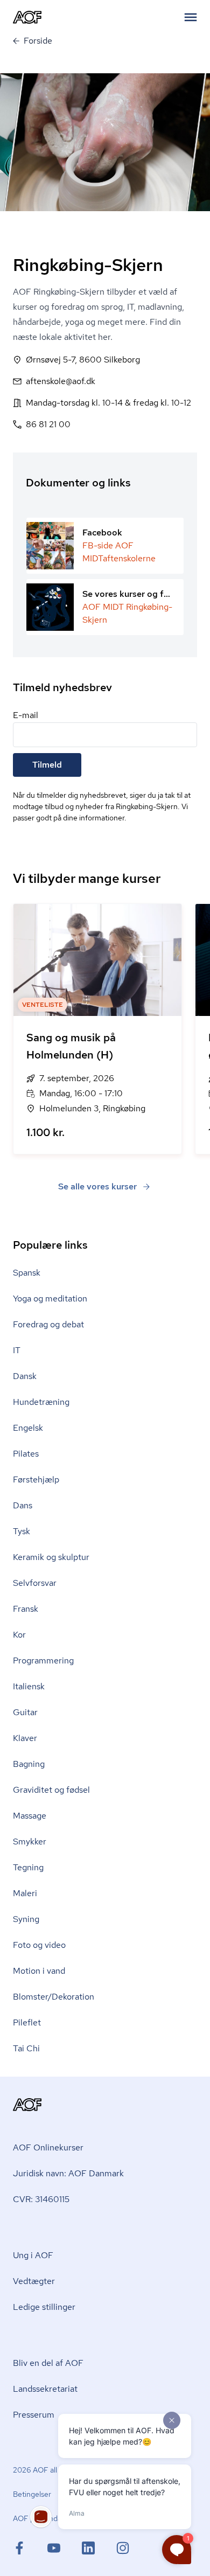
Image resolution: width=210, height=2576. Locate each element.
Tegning (28, 1867)
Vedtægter (34, 2281)
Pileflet (27, 2022)
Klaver (25, 1738)
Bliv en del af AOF (48, 2363)
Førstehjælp (36, 1480)
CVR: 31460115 (41, 2199)
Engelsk (28, 1428)
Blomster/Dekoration (54, 1997)
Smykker (30, 1842)
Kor (19, 1635)
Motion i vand (39, 1971)
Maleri (25, 1893)
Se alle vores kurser (97, 1186)
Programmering (43, 1661)
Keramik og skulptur (51, 1557)
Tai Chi (26, 2048)
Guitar (25, 1712)
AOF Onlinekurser (48, 2147)
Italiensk (29, 1686)
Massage (30, 1816)
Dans (23, 1505)
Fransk (26, 1609)
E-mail (26, 715)
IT (17, 1350)
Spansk (27, 1273)
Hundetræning (41, 1402)
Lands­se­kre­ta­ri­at (45, 2389)
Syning (26, 1919)
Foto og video (39, 1945)
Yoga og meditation (50, 1299)
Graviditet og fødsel (51, 1790)
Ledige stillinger (44, 2307)
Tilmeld (47, 765)
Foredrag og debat (48, 1324)
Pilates (26, 1454)
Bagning (29, 1764)
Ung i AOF (33, 2255)
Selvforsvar (35, 1583)
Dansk (25, 1376)
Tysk (22, 1531)
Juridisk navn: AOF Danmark (68, 2173)
